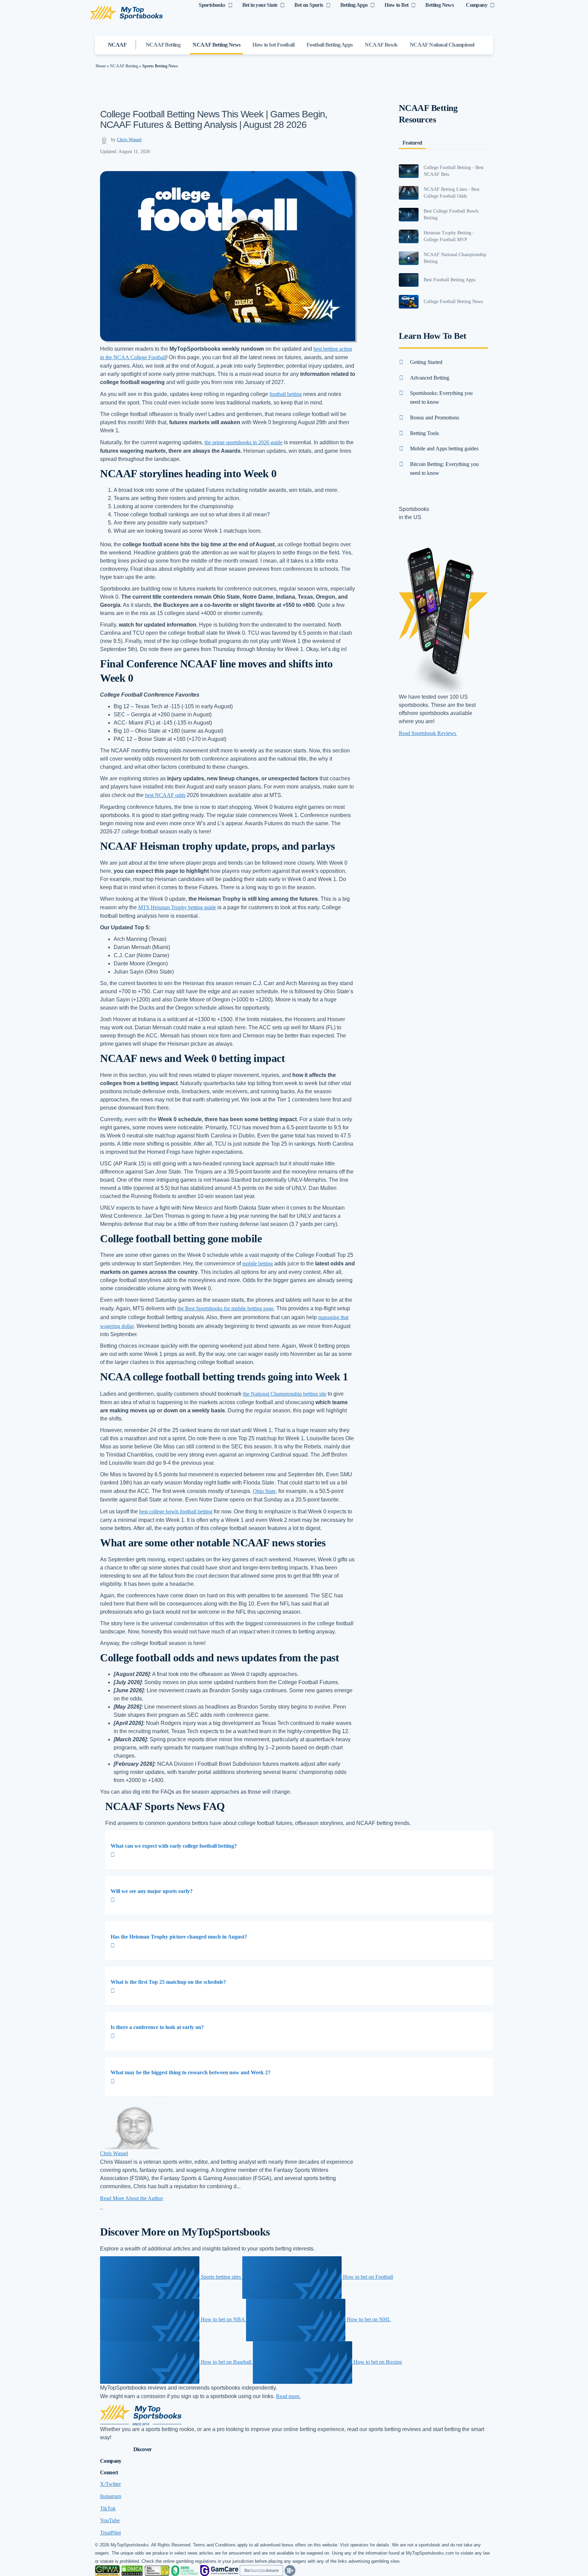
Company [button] (111, 2461)
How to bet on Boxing (377, 2362)
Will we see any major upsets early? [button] (152, 1891)
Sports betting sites (221, 2277)
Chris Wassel (129, 140)
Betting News (439, 5)
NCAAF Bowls (381, 45)
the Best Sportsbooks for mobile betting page (225, 1308)
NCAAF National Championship (445, 45)
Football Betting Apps (330, 45)
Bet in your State (260, 5)
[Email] (101, 2207)
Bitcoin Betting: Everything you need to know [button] (444, 469)
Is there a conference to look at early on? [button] (157, 2027)
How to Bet (396, 5)
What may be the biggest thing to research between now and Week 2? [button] (191, 2072)
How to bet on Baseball (226, 2362)
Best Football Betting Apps (450, 280)
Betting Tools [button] (424, 433)
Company (477, 5)
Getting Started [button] (426, 362)
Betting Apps (354, 5)
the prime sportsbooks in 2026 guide (243, 442)
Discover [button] (143, 2449)
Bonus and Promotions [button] (435, 418)
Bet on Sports (309, 5)
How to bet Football (273, 45)
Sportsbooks (212, 5)
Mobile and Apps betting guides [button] (444, 448)
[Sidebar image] (409, 171)
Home (101, 66)
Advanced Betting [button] (430, 378)
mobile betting (258, 1264)
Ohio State (264, 1491)
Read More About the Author (132, 2198)
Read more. (288, 2396)
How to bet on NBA (223, 2319)
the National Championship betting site (285, 1394)
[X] (102, 2207)
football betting (286, 394)
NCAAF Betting (163, 45)
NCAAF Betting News (216, 45)
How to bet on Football (367, 2277)
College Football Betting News (453, 302)
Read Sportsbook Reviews (428, 733)
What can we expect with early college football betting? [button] (174, 1846)
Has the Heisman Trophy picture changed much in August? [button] (179, 1937)
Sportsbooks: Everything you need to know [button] (441, 397)
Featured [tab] (412, 143)
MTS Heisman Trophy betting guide (177, 907)
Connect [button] (109, 2472)
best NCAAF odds (165, 795)
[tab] (299, 1850)
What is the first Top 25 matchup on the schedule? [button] (168, 1982)
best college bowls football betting (176, 1511)
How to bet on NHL (368, 2319)
